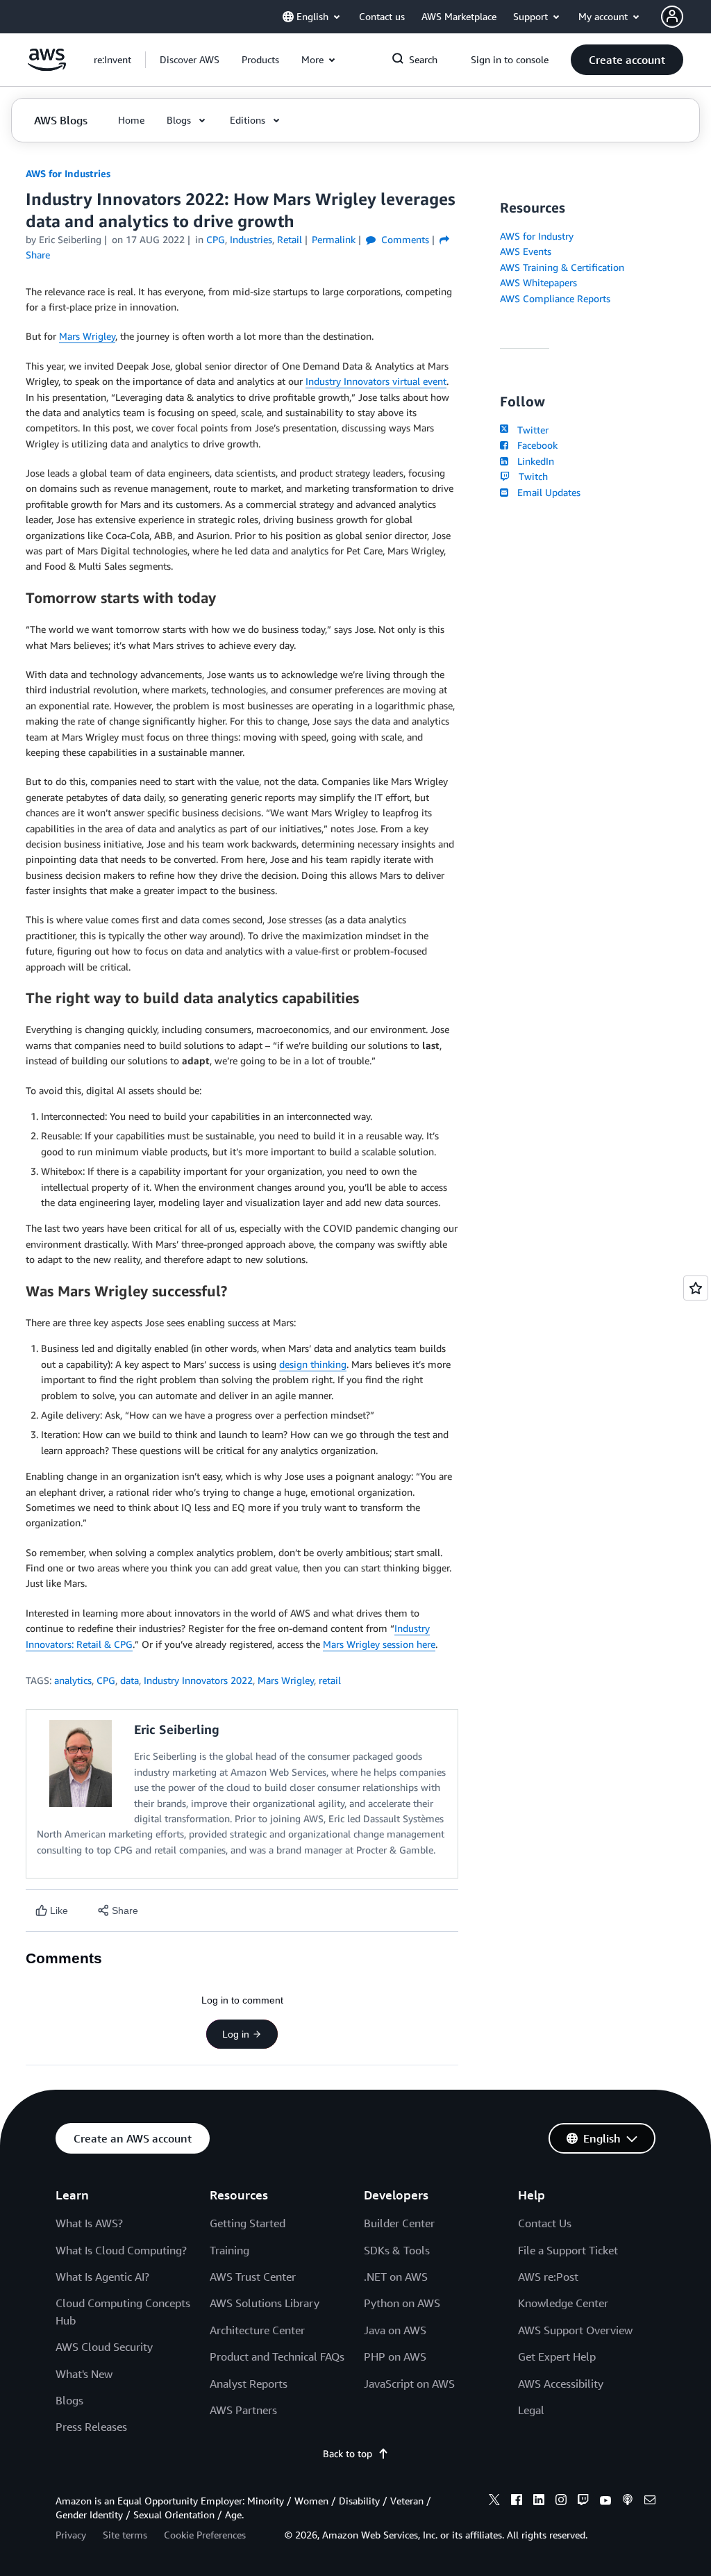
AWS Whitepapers (538, 282)
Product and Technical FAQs (277, 2356)
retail (330, 1680)
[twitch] (583, 2502)
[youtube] (605, 2502)
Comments (404, 239)
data (129, 1680)
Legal (531, 2410)
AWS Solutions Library (265, 2303)
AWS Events (526, 251)
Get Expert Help (557, 2356)
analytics (73, 1680)
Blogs (69, 2400)
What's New (84, 2374)
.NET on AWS (396, 2277)
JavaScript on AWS (409, 2384)
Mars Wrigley (87, 336)
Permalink (334, 239)
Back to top (348, 2453)
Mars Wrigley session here (379, 1644)
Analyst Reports (249, 2384)
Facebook (534, 445)
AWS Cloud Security (104, 2347)
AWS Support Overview (575, 2330)
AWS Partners (243, 2410)
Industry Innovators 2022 (198, 1680)
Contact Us (545, 2223)
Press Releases (91, 2427)
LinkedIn (533, 461)
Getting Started (248, 2223)
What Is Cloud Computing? (121, 2250)
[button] (190, 60)
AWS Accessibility (561, 2384)
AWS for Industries (68, 173)
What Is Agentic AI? (102, 2277)
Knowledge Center (563, 2303)
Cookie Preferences (205, 2535)
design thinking (313, 1364)
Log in (236, 2034)
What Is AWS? (89, 2223)
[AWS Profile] (672, 17)
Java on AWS (395, 2330)
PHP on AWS (395, 2356)
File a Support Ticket (568, 2250)
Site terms (125, 2535)
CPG (106, 1680)
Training (229, 2250)
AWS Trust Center (253, 2277)
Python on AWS (402, 2303)
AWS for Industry (537, 236)
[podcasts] (628, 2502)
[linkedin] (539, 2502)
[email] (650, 2502)
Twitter (530, 430)
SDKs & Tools (397, 2250)
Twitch (530, 476)
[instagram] (561, 2502)
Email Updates (546, 492)
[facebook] (517, 2502)
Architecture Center (257, 2330)
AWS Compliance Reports (555, 298)
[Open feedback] (696, 1288)
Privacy (71, 2535)
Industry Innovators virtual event (376, 381)
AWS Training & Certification (562, 267)
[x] (494, 2502)
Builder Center (399, 2223)
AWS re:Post (548, 2277)
